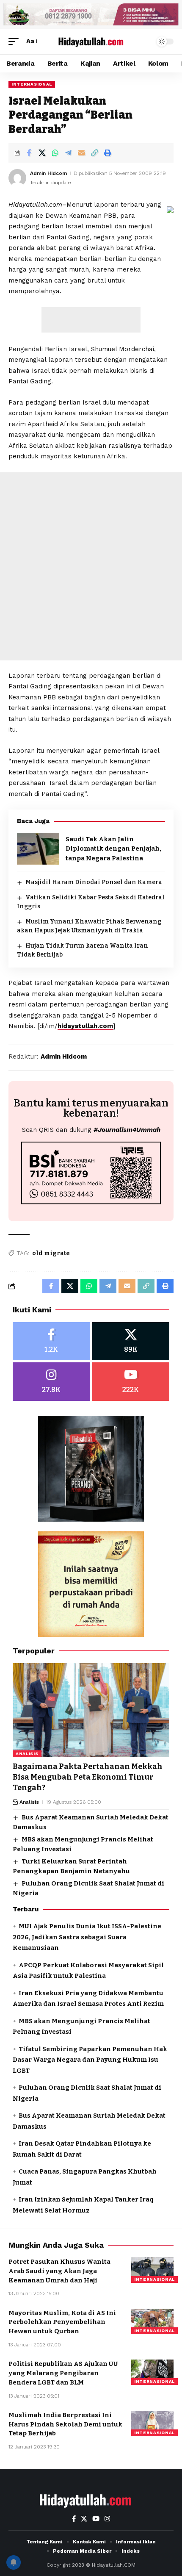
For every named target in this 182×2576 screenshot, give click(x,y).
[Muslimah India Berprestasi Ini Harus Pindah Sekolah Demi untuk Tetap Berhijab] (152, 2423)
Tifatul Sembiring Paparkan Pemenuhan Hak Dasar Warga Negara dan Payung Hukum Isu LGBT (90, 2060)
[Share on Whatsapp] (55, 153)
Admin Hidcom (48, 173)
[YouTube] (96, 2519)
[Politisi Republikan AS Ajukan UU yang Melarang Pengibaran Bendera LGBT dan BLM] (152, 2372)
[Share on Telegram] (68, 153)
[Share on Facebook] (29, 153)
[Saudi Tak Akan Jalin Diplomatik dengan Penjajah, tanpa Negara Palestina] (38, 849)
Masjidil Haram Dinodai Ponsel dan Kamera (94, 882)
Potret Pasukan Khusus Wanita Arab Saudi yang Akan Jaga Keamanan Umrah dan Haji (59, 2271)
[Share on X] (42, 153)
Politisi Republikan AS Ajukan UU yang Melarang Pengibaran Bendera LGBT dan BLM (63, 2373)
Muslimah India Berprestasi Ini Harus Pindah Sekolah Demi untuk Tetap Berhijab (65, 2424)
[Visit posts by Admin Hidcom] (17, 178)
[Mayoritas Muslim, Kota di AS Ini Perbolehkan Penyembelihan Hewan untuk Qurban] (152, 2321)
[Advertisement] (91, 320)
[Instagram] (51, 1382)
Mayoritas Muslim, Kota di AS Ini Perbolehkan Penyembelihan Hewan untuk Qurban (62, 2322)
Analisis (27, 1754)
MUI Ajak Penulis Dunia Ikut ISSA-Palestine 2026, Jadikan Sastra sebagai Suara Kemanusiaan (87, 1937)
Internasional (32, 84)
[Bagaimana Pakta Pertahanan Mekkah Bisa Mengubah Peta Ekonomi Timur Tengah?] (91, 1710)
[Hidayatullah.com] (91, 41)
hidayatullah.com (85, 1026)
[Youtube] (131, 1382)
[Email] (81, 153)
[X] (131, 1341)
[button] (16, 42)
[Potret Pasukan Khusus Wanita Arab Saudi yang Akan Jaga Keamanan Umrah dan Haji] (152, 2270)
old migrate (51, 1253)
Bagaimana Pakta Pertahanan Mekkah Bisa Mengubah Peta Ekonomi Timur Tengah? (88, 1777)
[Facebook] (51, 1341)
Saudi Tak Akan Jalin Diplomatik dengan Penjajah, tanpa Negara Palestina (113, 849)
